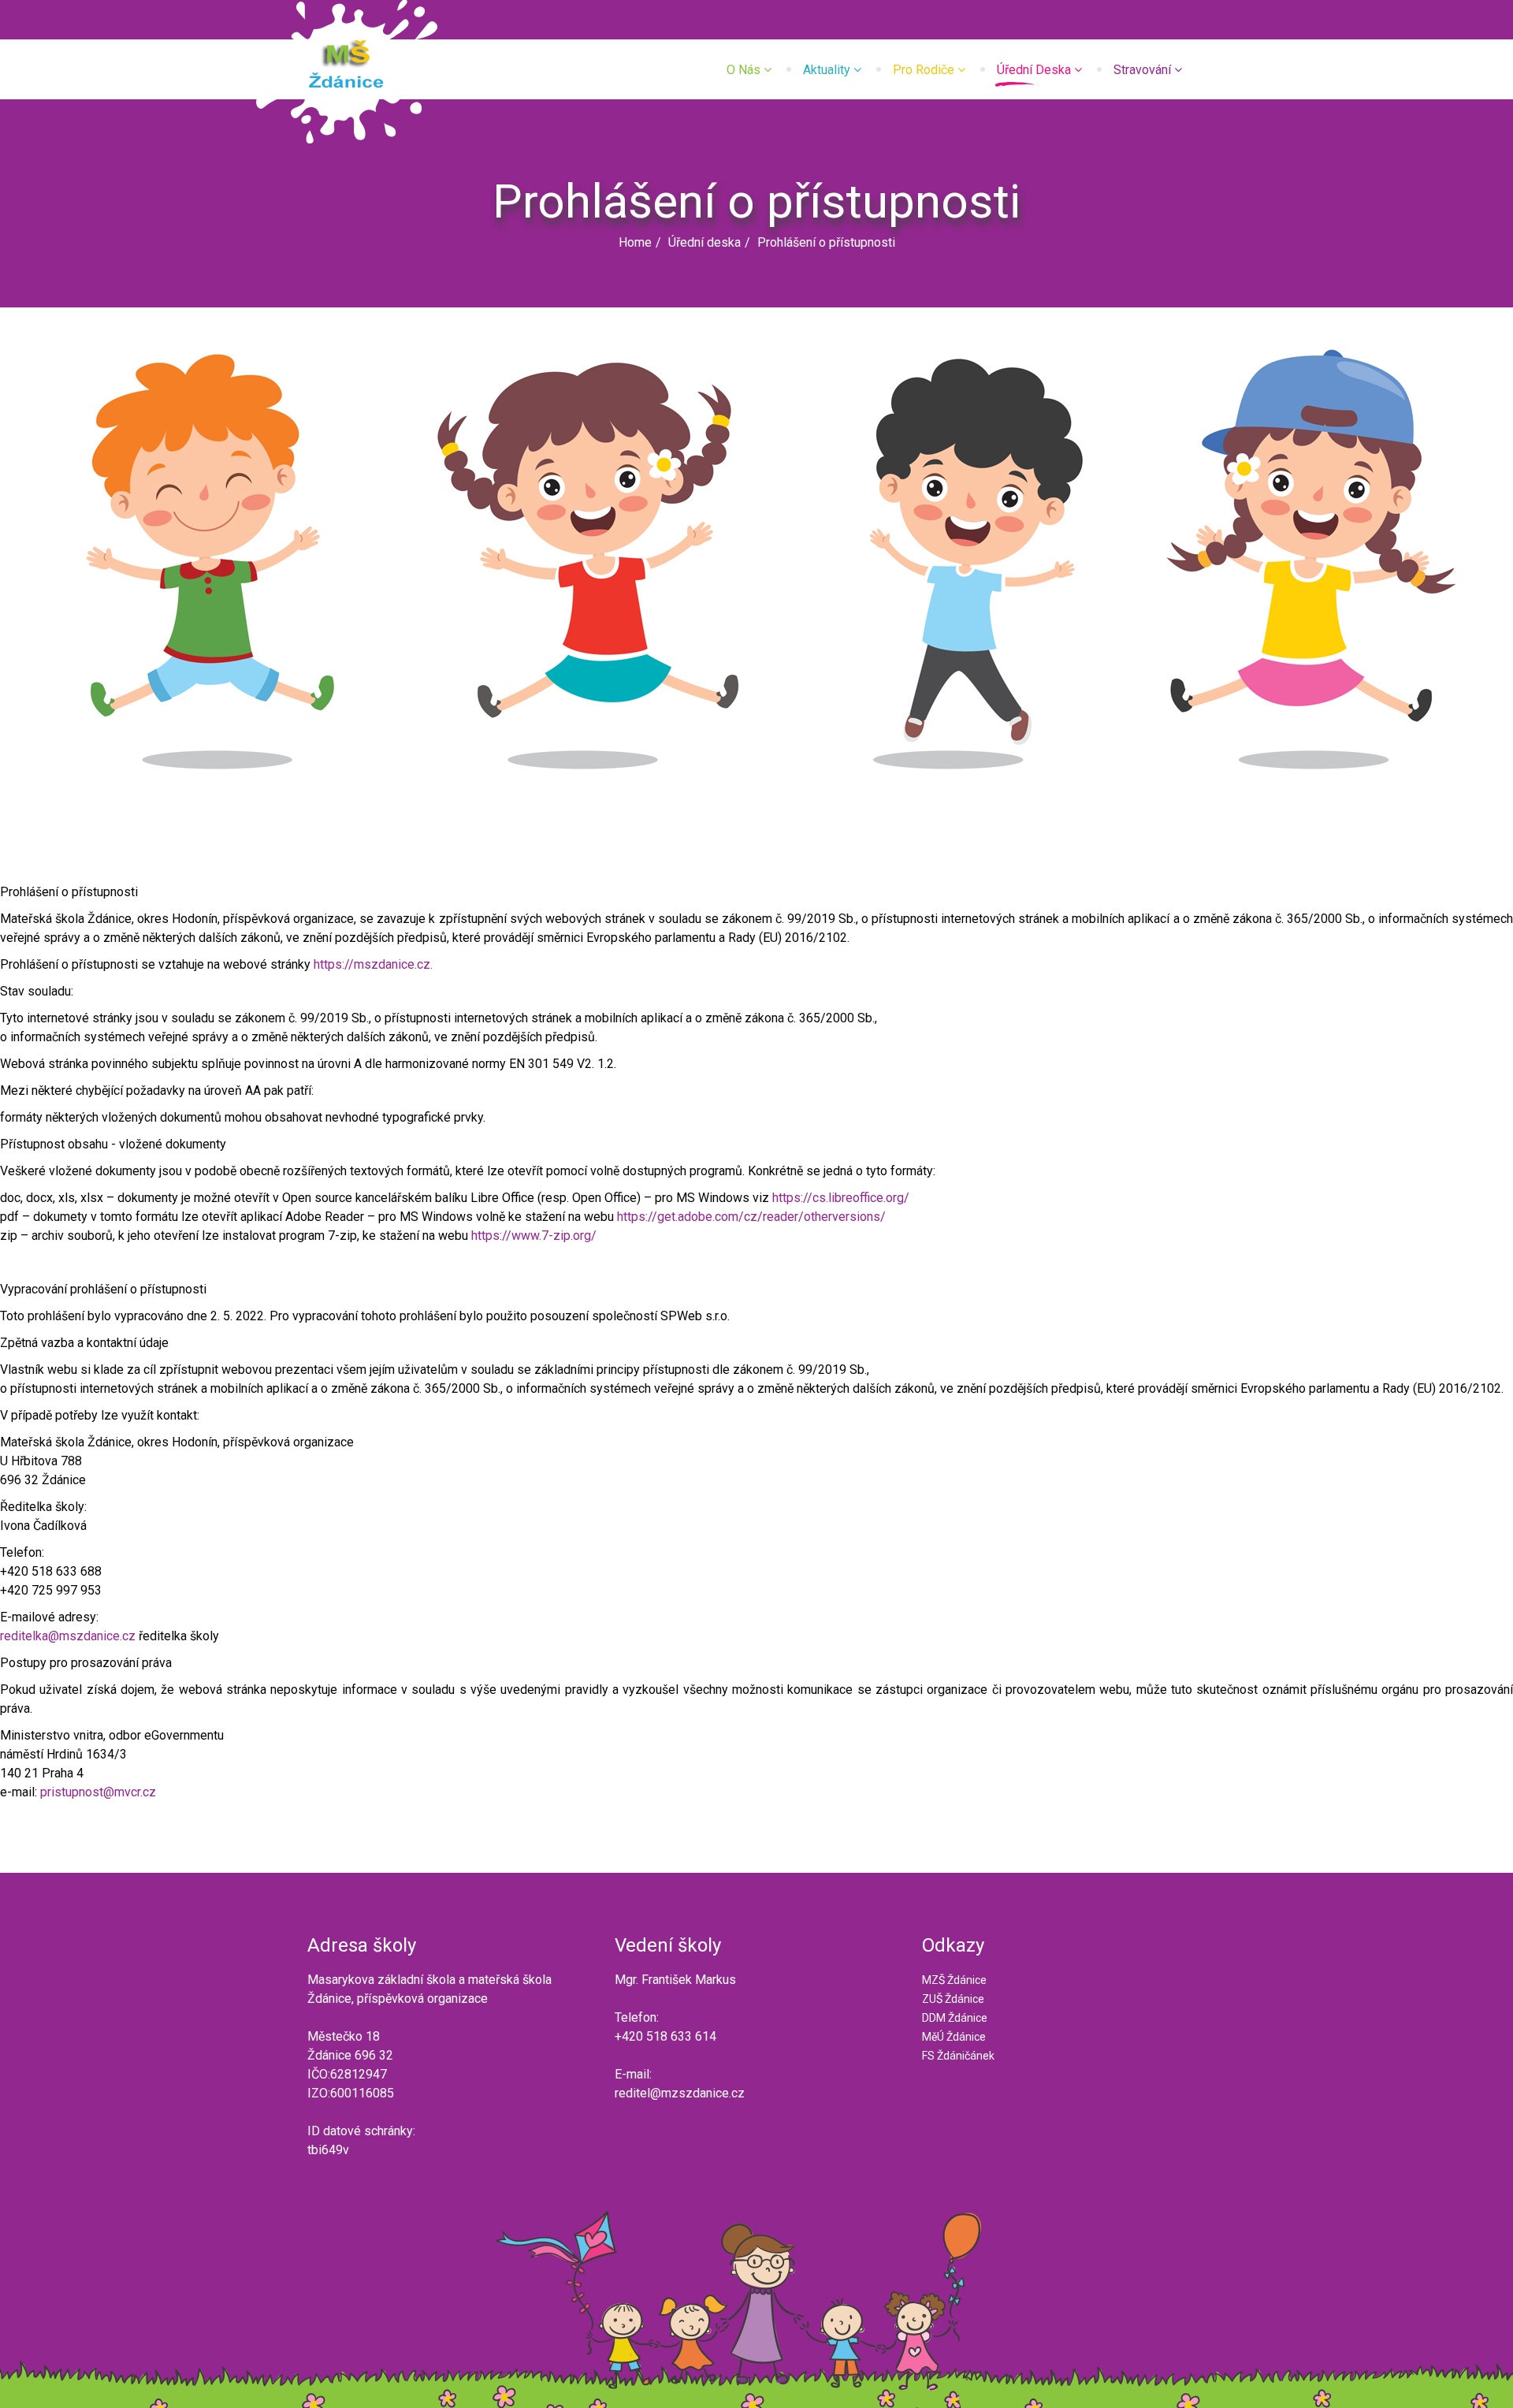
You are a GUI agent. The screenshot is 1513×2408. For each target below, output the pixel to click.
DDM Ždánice (955, 2018)
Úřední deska (1034, 70)
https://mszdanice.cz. (373, 964)
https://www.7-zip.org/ (534, 1236)
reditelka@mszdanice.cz (68, 1636)
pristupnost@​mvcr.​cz (98, 1792)
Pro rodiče (924, 70)
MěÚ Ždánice (954, 2037)
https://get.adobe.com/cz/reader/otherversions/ (751, 1217)
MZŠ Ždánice (954, 1980)
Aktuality (827, 70)
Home (635, 242)
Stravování (1142, 70)
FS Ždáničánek (958, 2056)
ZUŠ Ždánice (953, 1999)
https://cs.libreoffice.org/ (841, 1198)
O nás (743, 70)
